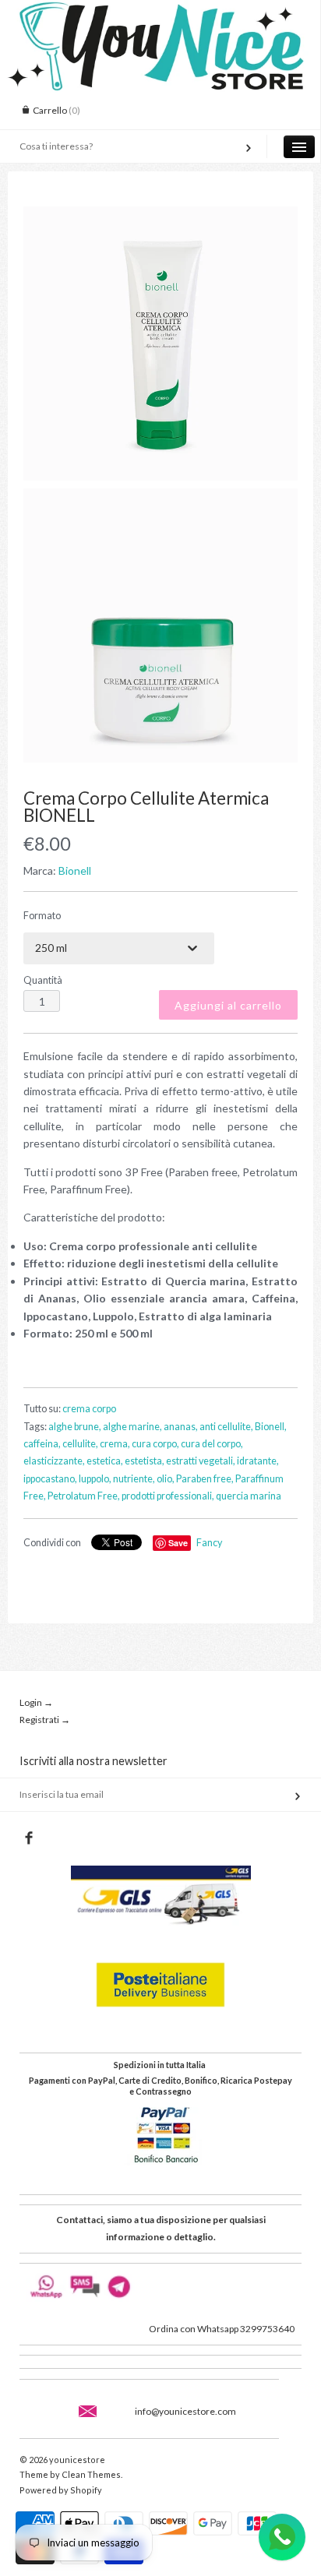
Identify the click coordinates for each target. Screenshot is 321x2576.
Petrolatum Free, (84, 1496)
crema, (115, 1444)
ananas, (181, 1427)
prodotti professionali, (168, 1496)
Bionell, (271, 1427)
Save (178, 1543)
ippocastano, (50, 1479)
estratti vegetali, (201, 1461)
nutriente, (134, 1479)
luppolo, (95, 1479)
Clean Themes (91, 2474)
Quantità (43, 980)
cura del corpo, (212, 1444)
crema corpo (89, 1409)
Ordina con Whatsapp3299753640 (222, 2329)
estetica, (105, 1461)
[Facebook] (28, 1838)
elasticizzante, (54, 1461)
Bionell (75, 870)
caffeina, (42, 1444)
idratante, (258, 1461)
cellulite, (80, 1444)
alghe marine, (132, 1427)
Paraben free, (205, 1479)
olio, (166, 1479)
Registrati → (45, 1720)
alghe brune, (75, 1427)
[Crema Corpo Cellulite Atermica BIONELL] (160, 344)
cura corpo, (155, 1444)
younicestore (77, 2460)
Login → (36, 1702)
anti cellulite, (226, 1427)
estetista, (145, 1461)
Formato (42, 916)
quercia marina (249, 1496)
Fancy (209, 1543)
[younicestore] (160, 14)
